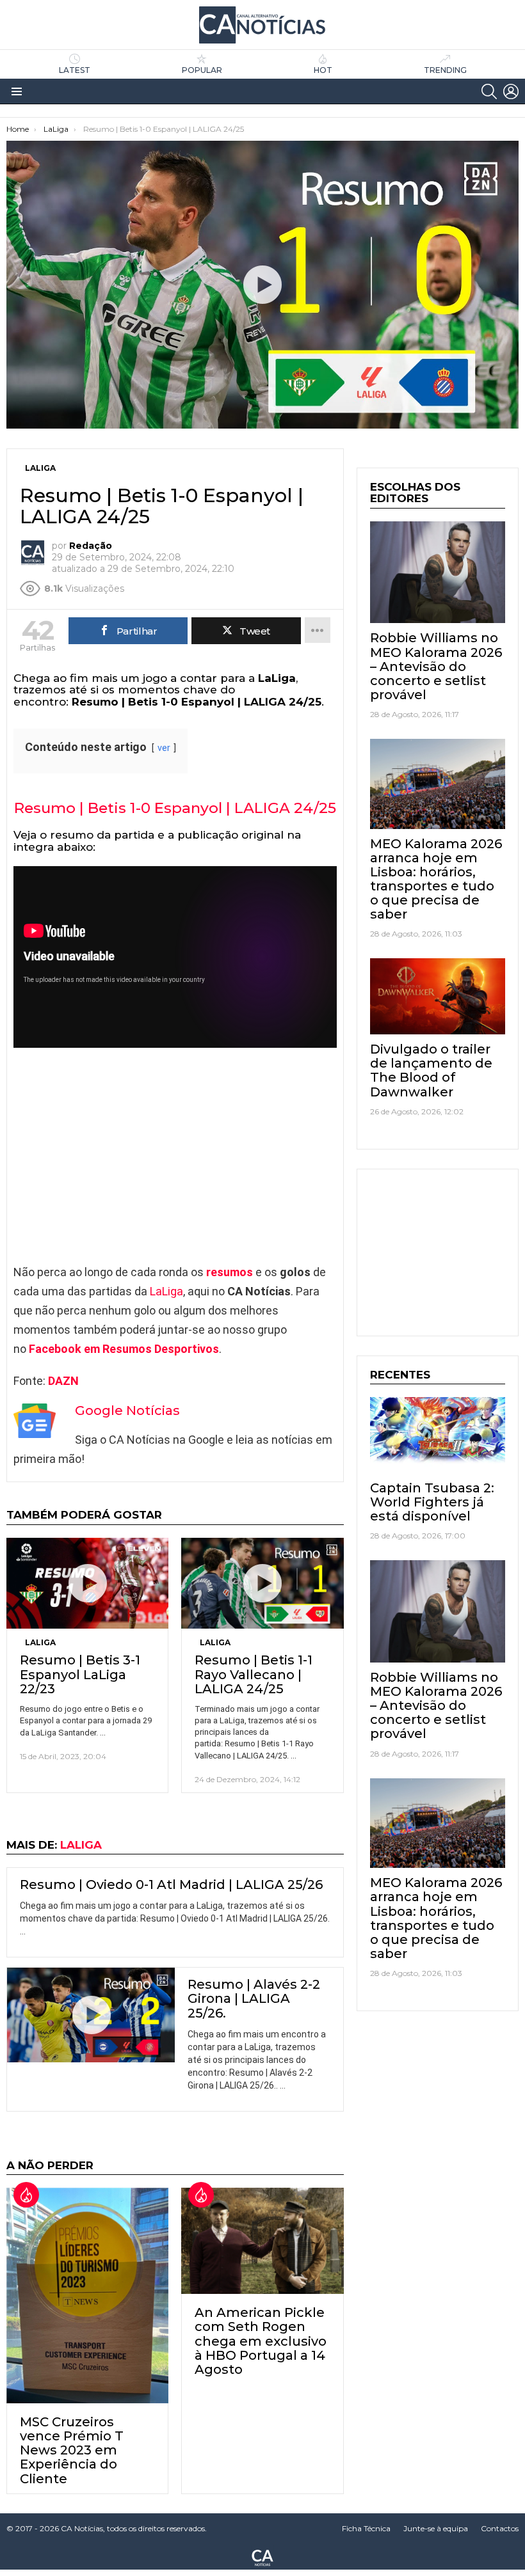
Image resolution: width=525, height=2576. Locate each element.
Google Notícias (127, 1410)
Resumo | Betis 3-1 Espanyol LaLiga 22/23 (80, 1674)
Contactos (500, 2528)
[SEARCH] (489, 91)
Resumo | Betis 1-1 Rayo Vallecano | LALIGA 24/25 (254, 1674)
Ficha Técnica (366, 2528)
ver (164, 748)
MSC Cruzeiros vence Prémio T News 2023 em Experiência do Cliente (72, 2450)
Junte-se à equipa (436, 2528)
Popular (202, 70)
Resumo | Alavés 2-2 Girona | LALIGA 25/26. (254, 1998)
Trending (445, 70)
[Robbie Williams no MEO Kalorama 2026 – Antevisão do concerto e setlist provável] (438, 573)
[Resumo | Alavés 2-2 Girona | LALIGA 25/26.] (91, 2015)
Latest (75, 70)
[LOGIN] (511, 91)
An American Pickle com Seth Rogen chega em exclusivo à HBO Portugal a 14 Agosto (261, 2341)
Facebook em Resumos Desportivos (124, 1349)
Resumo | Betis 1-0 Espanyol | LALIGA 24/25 (175, 808)
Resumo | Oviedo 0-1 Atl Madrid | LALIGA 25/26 (171, 1885)
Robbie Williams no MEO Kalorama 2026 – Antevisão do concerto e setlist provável (436, 666)
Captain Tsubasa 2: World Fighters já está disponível (432, 1502)
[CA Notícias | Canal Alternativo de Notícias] (262, 2557)
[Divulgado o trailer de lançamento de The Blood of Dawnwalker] (438, 996)
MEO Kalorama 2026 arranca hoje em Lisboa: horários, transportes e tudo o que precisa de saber (436, 879)
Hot (323, 70)
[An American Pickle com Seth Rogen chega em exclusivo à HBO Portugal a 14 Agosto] (262, 2241)
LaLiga (166, 1291)
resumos (230, 1272)
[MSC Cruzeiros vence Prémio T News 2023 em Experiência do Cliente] (87, 2295)
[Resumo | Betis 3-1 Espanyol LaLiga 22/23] (87, 1583)
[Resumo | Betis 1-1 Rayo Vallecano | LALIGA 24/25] (262, 1583)
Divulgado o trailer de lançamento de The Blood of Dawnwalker (431, 1070)
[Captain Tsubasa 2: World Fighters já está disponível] (438, 1435)
